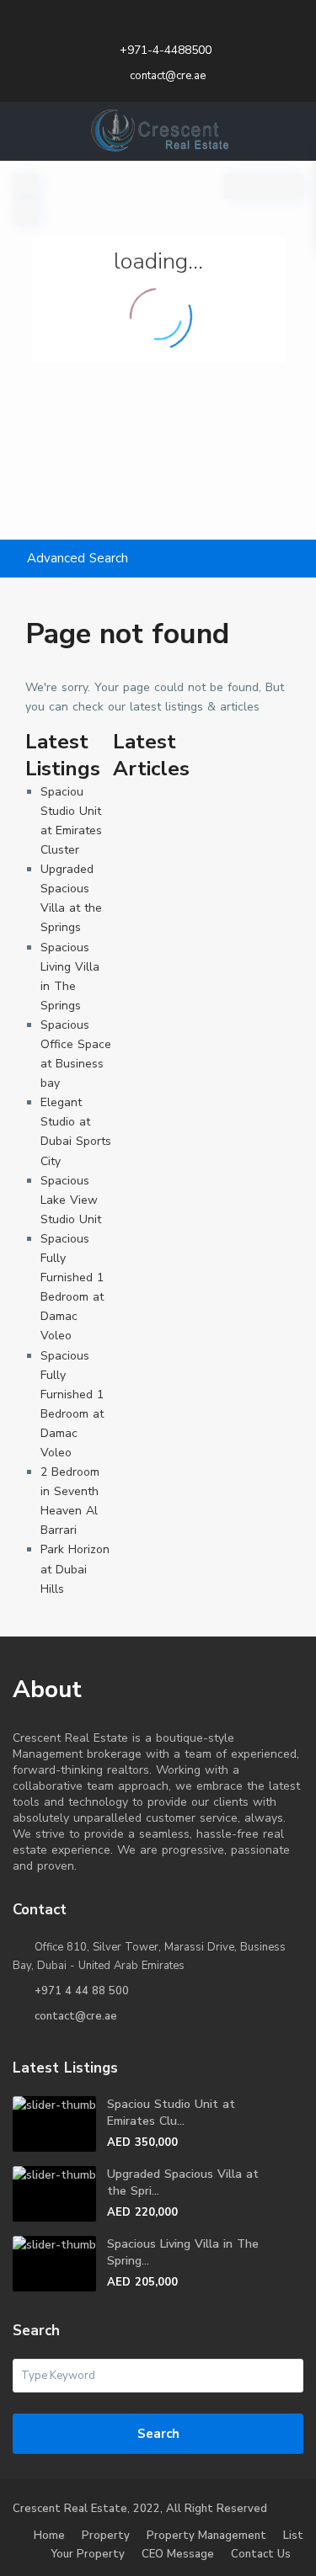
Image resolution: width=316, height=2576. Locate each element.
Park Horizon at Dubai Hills (75, 1569)
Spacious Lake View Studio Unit (71, 1200)
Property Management (206, 2536)
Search (158, 2434)
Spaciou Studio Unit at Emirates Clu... (171, 2113)
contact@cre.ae (76, 2016)
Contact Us (261, 2554)
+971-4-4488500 (166, 50)
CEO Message (178, 2554)
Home (49, 2536)
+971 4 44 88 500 (82, 1991)
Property (106, 2536)
